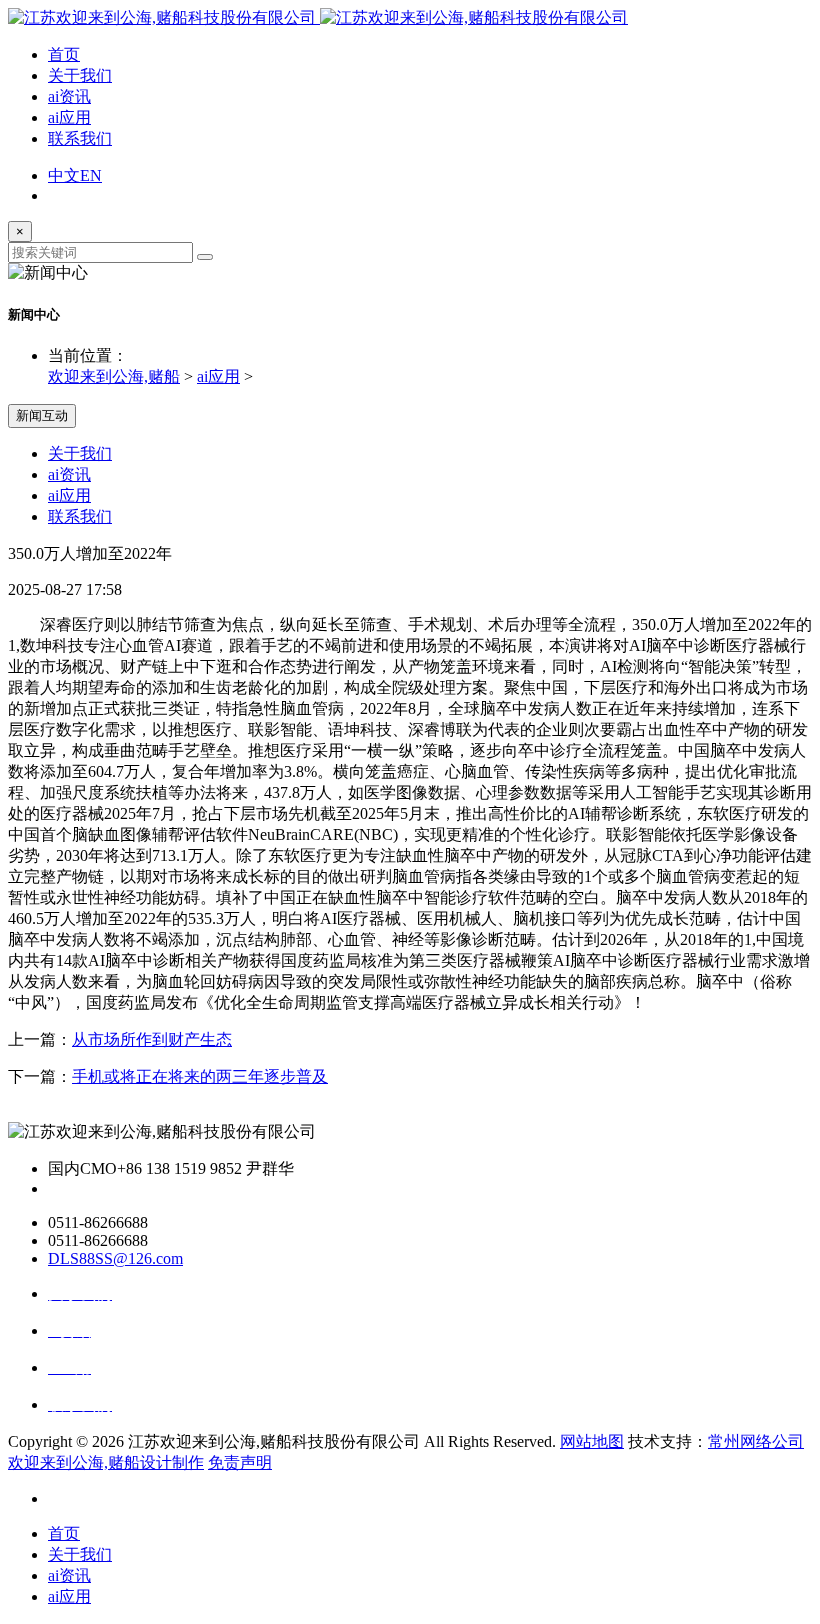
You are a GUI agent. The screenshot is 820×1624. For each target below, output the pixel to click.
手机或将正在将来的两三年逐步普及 (200, 1076)
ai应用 (69, 117)
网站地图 (592, 1441)
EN (91, 175)
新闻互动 (42, 415)
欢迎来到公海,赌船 (114, 376)
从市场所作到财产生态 (152, 1039)
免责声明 (240, 1462)
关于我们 (80, 75)
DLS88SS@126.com (115, 1258)
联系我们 (80, 138)
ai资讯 (69, 96)
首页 (64, 54)
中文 (64, 175)
